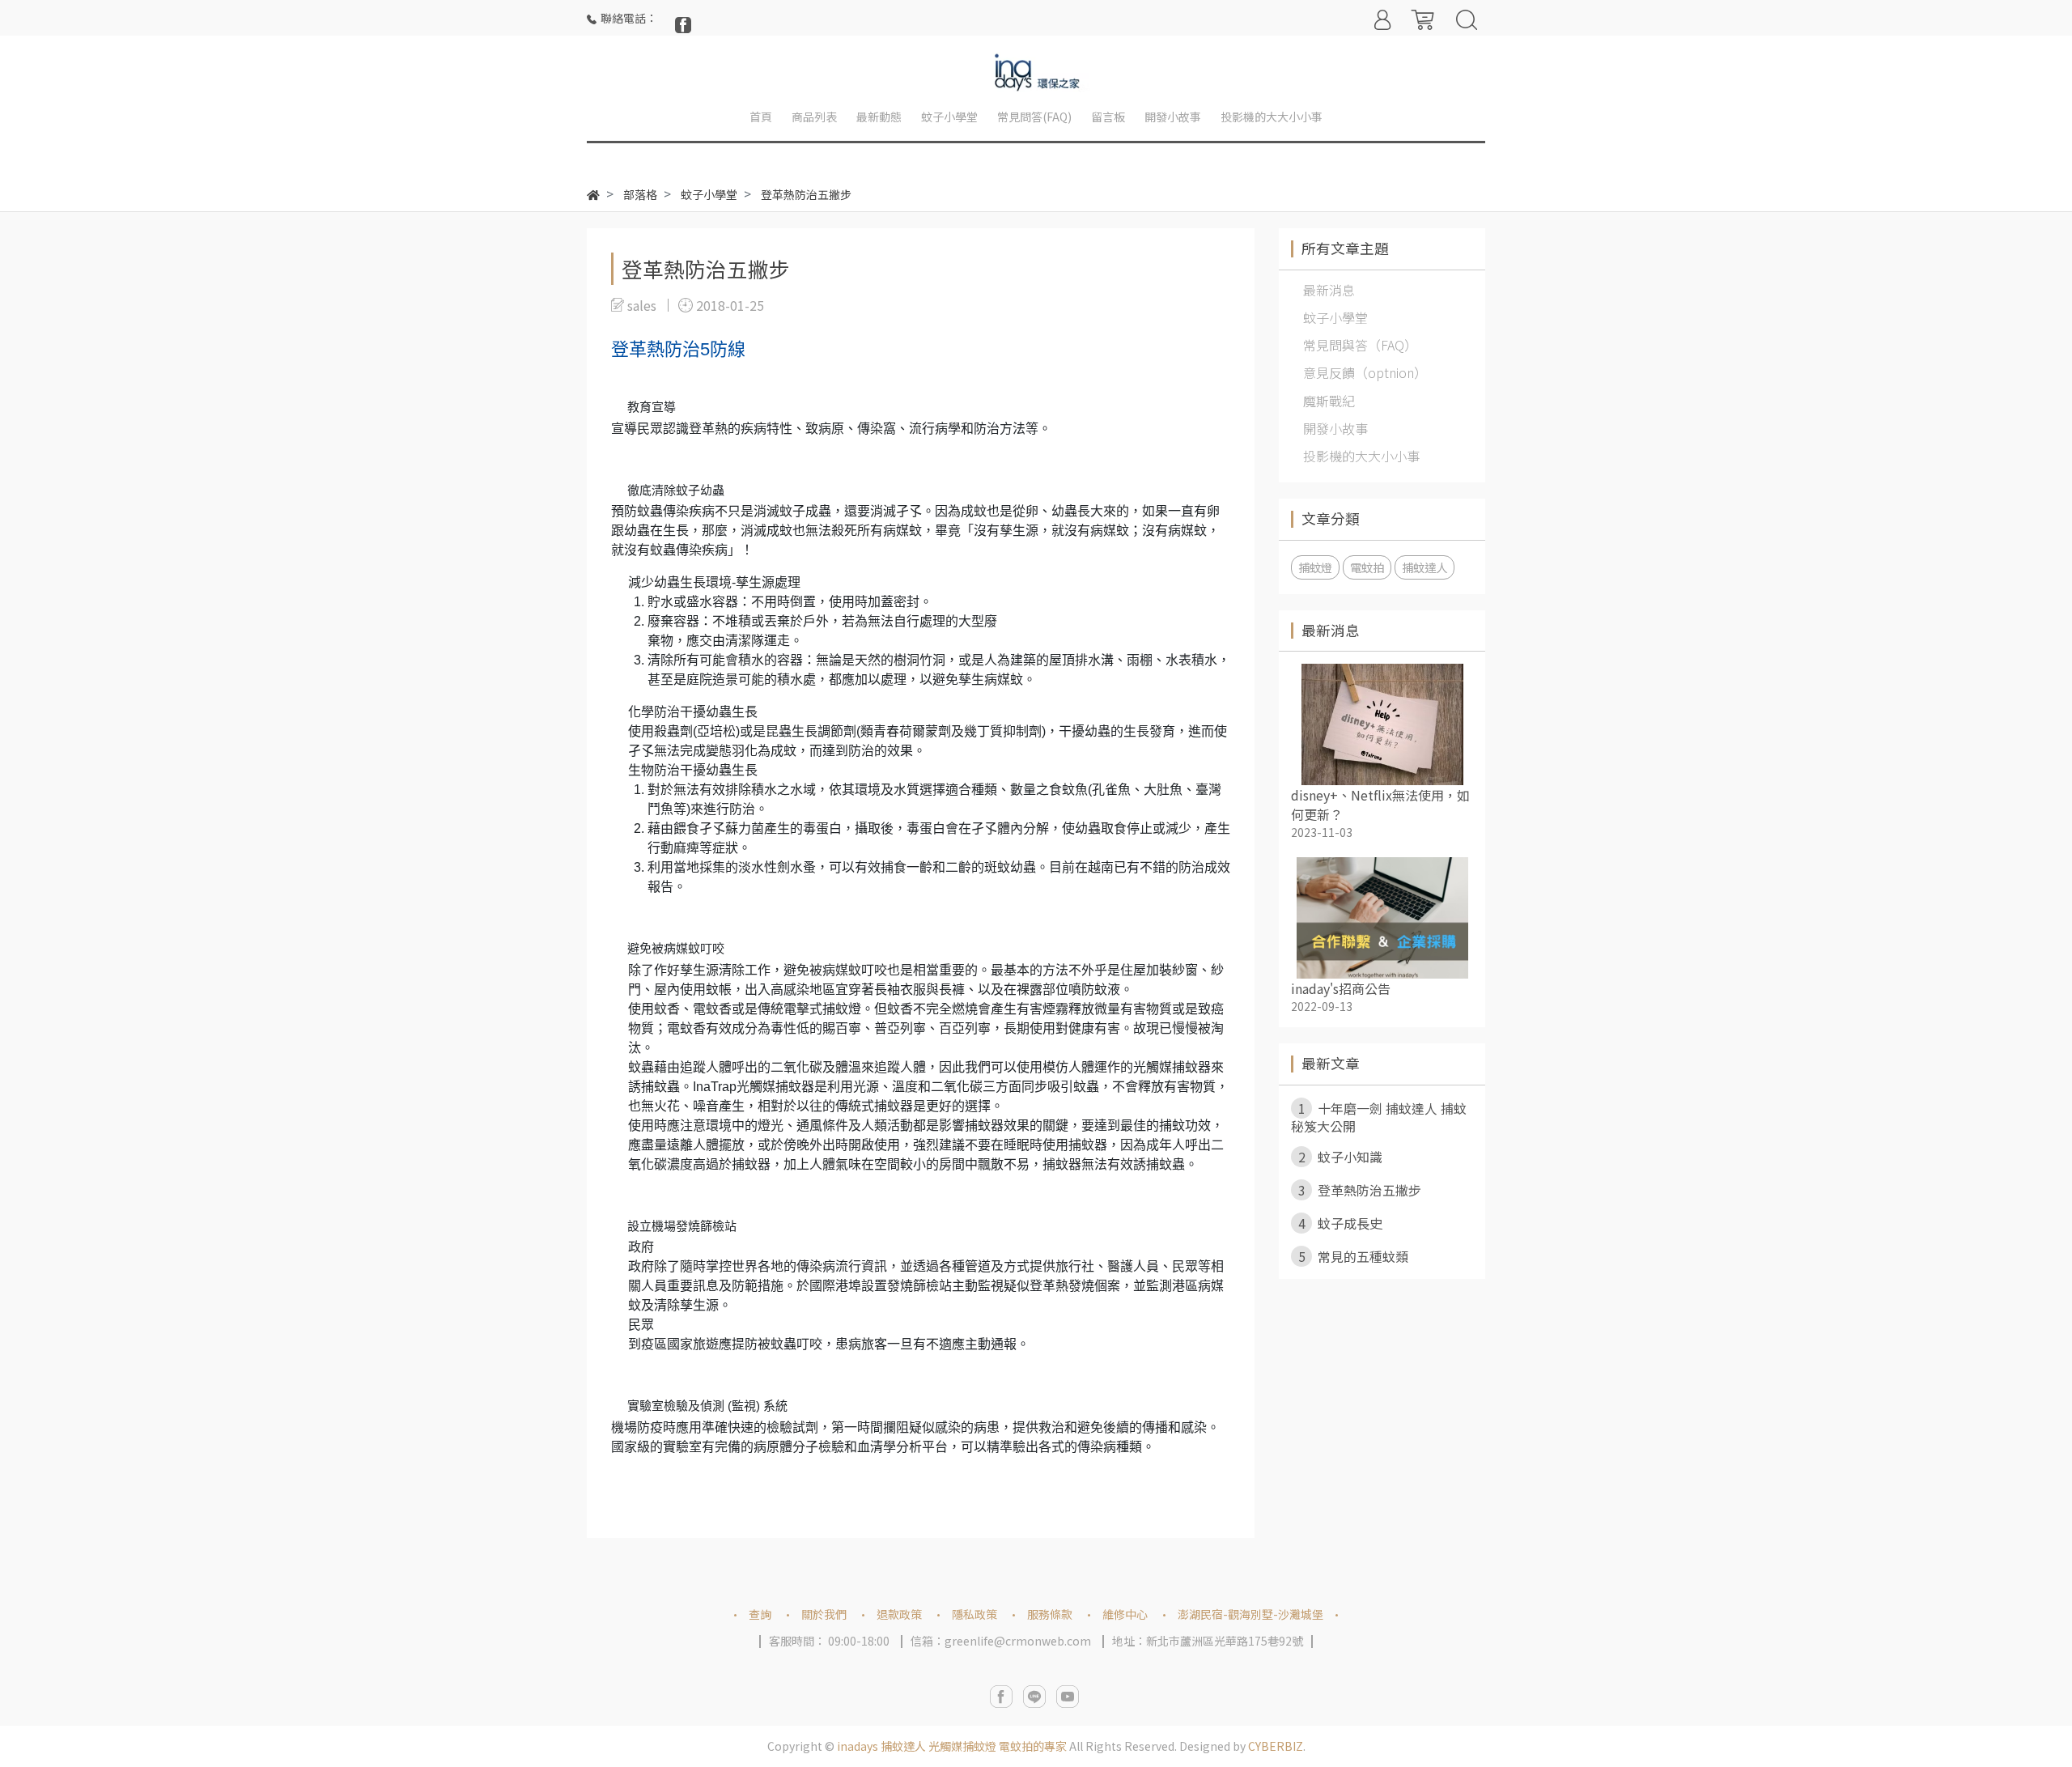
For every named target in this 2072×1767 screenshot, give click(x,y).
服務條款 (1050, 1614)
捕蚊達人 (1424, 567)
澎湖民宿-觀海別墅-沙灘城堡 (1250, 1614)
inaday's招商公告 (1341, 988)
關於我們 (824, 1614)
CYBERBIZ (1276, 1746)
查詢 (760, 1614)
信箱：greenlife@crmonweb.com (1001, 1641)
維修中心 (1125, 1614)
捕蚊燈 (1315, 567)
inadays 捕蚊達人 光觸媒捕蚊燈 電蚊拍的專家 (952, 1746)
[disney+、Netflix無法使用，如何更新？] (1382, 724)
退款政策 (899, 1614)
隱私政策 (974, 1614)
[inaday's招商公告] (1382, 918)
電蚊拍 (1367, 567)
